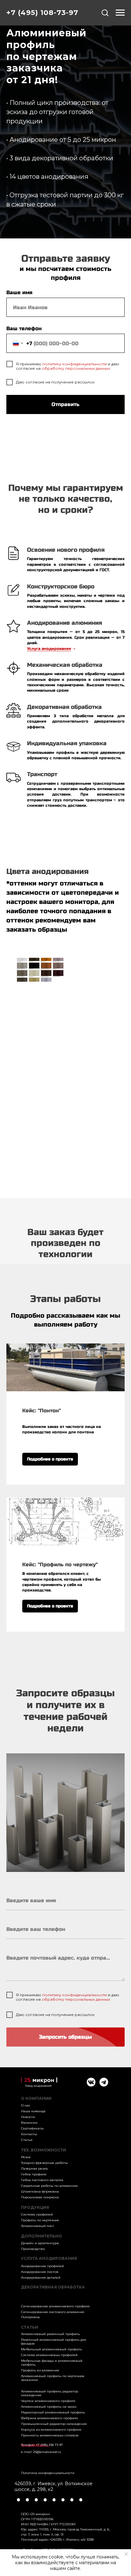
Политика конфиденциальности (48, 2473)
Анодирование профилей (42, 2266)
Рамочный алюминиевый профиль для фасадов (54, 2342)
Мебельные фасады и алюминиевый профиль (52, 2363)
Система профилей (37, 2214)
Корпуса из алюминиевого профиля (51, 2430)
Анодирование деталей (41, 2278)
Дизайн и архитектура (40, 2243)
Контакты (29, 2134)
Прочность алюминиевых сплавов (50, 2435)
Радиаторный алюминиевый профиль (53, 2412)
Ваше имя (19, 292)
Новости (28, 2117)
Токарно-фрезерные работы (44, 2163)
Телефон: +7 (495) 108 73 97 (42, 2445)
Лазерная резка (34, 2168)
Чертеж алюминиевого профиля (48, 2401)
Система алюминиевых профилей (49, 2355)
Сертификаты (32, 2128)
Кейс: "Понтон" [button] (41, 1411)
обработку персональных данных (76, 368)
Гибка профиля (34, 2174)
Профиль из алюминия (40, 2370)
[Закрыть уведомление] (126, 2554)
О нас (26, 2105)
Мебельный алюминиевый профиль (52, 2349)
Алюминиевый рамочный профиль (50, 2334)
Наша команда (33, 2111)
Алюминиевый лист (38, 2226)
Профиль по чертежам (40, 2220)
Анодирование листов (40, 2272)
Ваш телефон (24, 328)
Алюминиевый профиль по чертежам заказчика (53, 2378)
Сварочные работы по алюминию (49, 2186)
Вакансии (29, 2123)
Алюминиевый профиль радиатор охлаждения (50, 2393)
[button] (105, 12)
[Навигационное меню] (120, 13)
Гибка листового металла (42, 2180)
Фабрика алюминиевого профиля (49, 2418)
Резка (26, 2157)
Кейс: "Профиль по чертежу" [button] (60, 1565)
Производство (33, 2249)
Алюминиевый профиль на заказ (49, 2407)
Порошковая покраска (40, 2197)
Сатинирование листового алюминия (53, 2312)
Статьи (27, 2140)
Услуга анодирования (49, 649)
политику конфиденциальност (73, 364)
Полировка (30, 2317)
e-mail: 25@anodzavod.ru (41, 2452)
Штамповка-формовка (40, 2191)
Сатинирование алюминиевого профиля (55, 2306)
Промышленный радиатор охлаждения (54, 2424)
